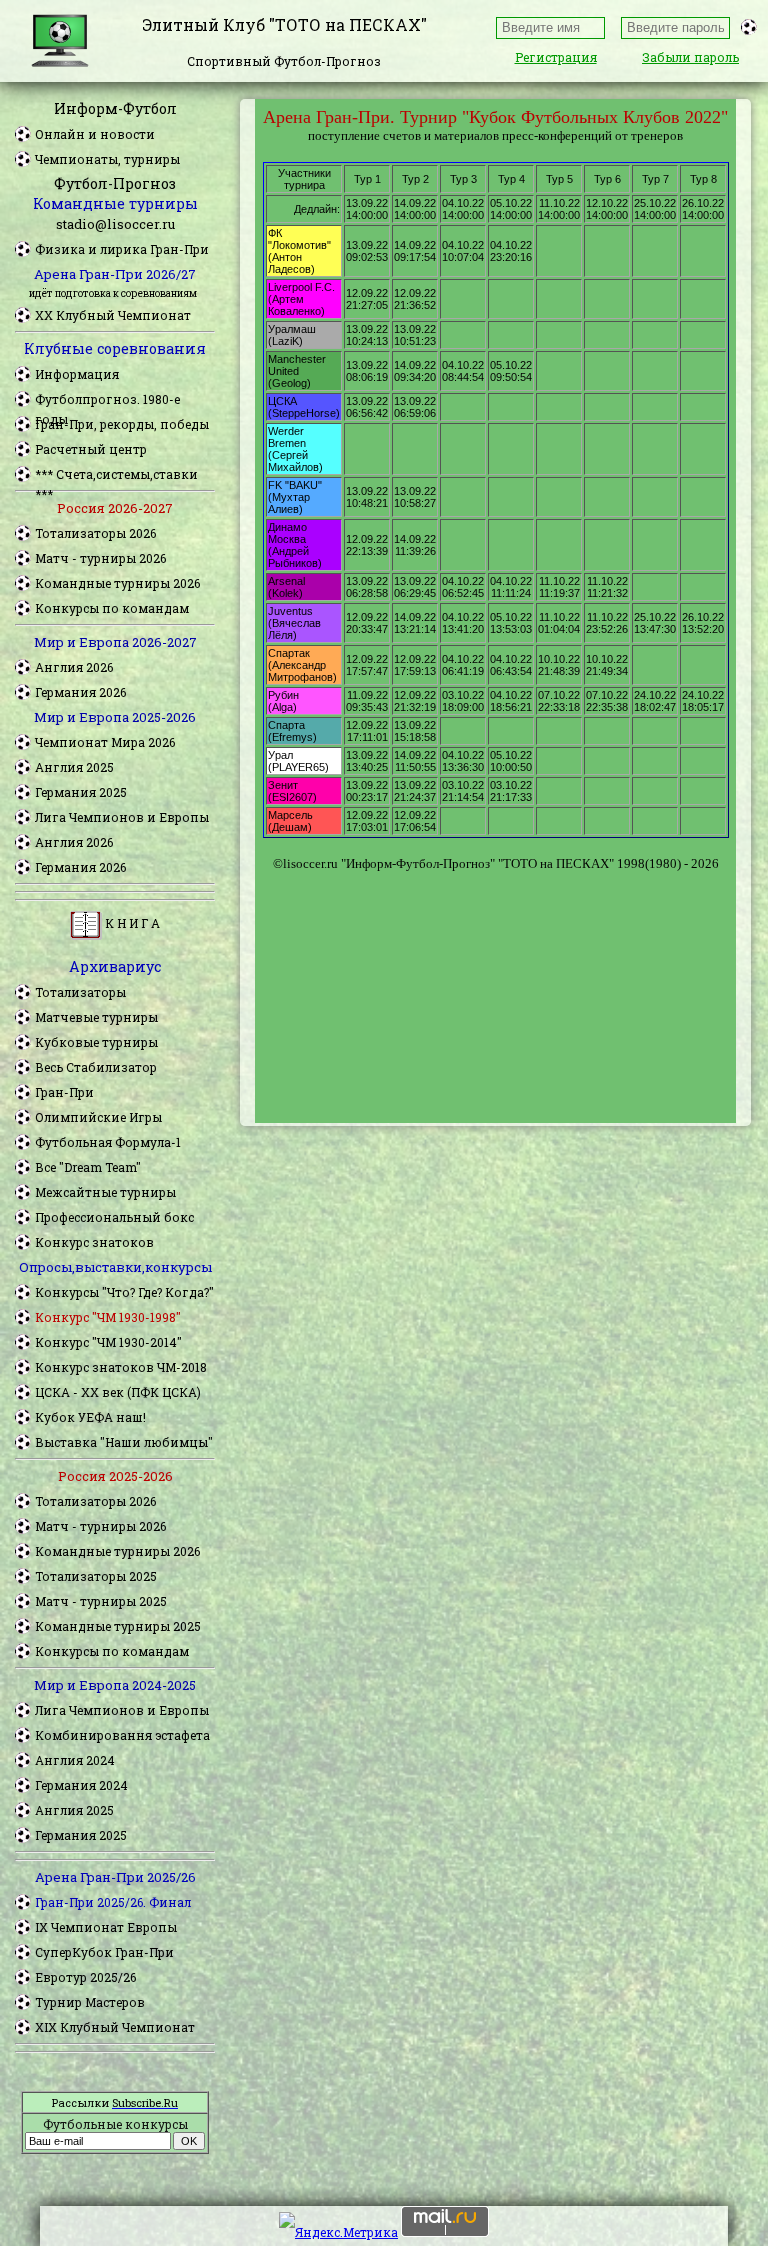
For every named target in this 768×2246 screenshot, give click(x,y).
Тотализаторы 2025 (96, 1576)
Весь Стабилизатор (96, 1067)
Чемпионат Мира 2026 (105, 742)
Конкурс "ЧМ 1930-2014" (108, 1342)
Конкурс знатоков (94, 1242)
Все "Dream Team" (88, 1167)
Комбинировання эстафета (122, 1735)
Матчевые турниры (96, 1017)
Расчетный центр (91, 449)
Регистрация (556, 57)
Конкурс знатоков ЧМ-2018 (121, 1367)
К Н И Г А (131, 923)
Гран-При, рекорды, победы (122, 424)
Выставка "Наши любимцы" (124, 1442)
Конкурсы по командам (112, 608)
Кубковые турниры (96, 1042)
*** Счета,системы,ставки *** (116, 475)
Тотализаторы (80, 992)
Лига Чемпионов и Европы (122, 817)
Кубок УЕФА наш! (90, 1417)
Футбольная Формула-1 (108, 1142)
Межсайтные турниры (105, 1192)
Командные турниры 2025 (118, 1626)
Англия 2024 (75, 1760)
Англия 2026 (74, 667)
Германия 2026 (80, 692)
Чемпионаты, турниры (107, 159)
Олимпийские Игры (98, 1117)
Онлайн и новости (95, 134)
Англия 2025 (74, 767)
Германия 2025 (81, 792)
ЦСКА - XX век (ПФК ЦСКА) (118, 1392)
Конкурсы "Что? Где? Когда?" (124, 1292)
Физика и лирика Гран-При (122, 249)
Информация (77, 374)
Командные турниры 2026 (117, 583)
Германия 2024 (81, 1785)
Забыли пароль (690, 57)
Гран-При (64, 1092)
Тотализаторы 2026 (95, 533)
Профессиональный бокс (114, 1217)
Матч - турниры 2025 (101, 1601)
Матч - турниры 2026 (100, 558)
